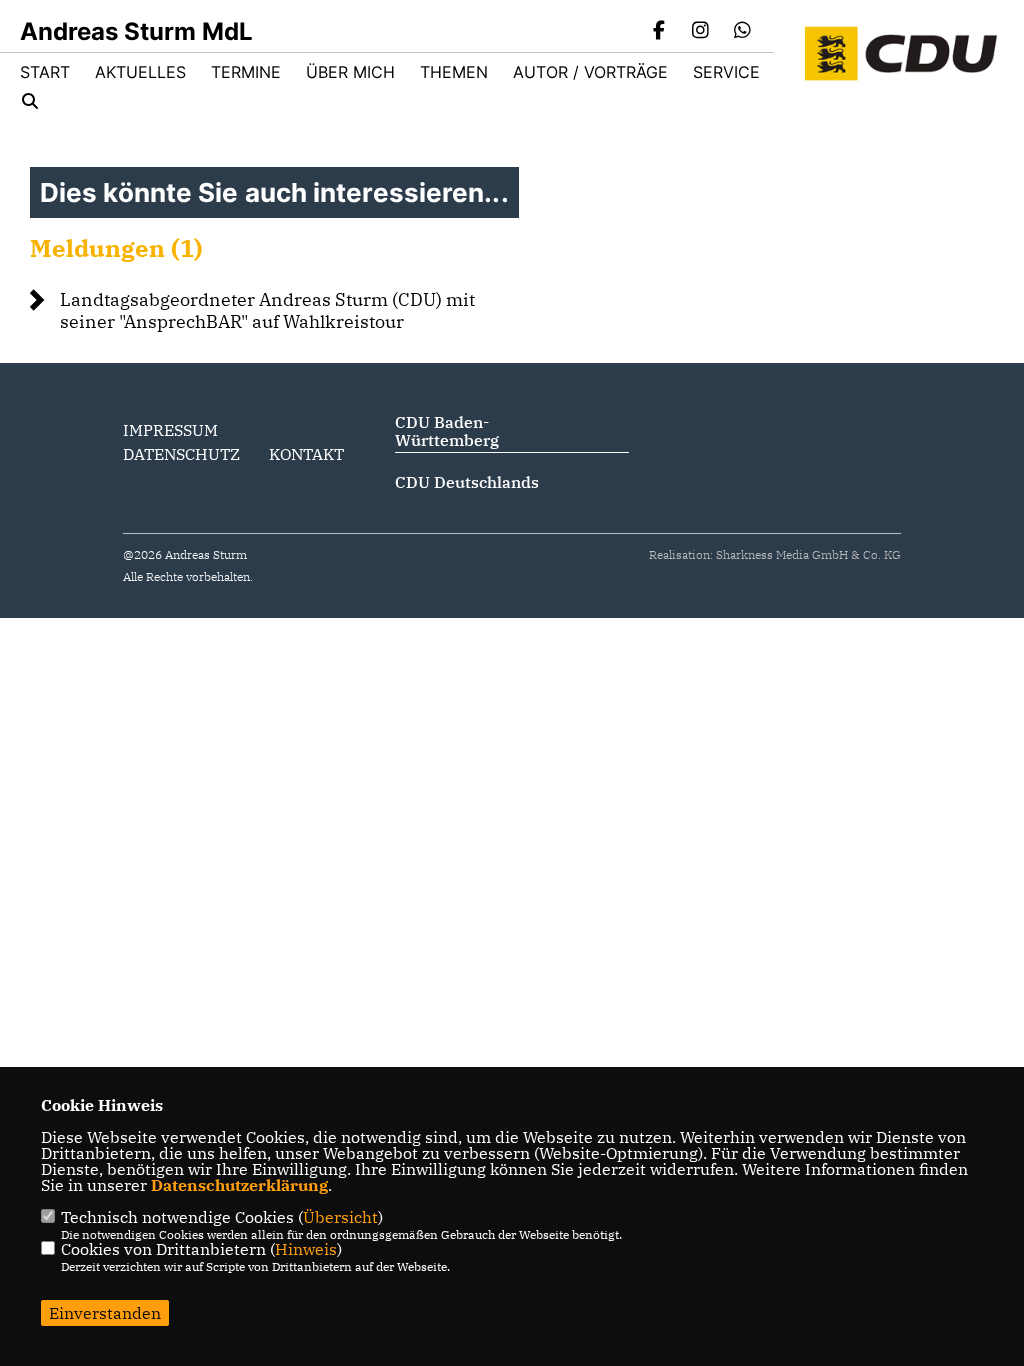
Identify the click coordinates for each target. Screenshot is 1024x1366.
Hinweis (306, 1249)
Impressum (170, 430)
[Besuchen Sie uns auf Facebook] (659, 32)
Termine (246, 72)
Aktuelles (140, 72)
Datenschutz (181, 454)
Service (726, 72)
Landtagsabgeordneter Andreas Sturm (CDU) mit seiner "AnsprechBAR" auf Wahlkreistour (267, 310)
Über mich (350, 72)
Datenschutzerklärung (239, 1185)
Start (45, 72)
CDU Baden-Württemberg (447, 431)
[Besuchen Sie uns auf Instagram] (701, 32)
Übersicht (340, 1217)
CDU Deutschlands (467, 482)
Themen (454, 72)
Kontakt (306, 454)
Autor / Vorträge (590, 72)
